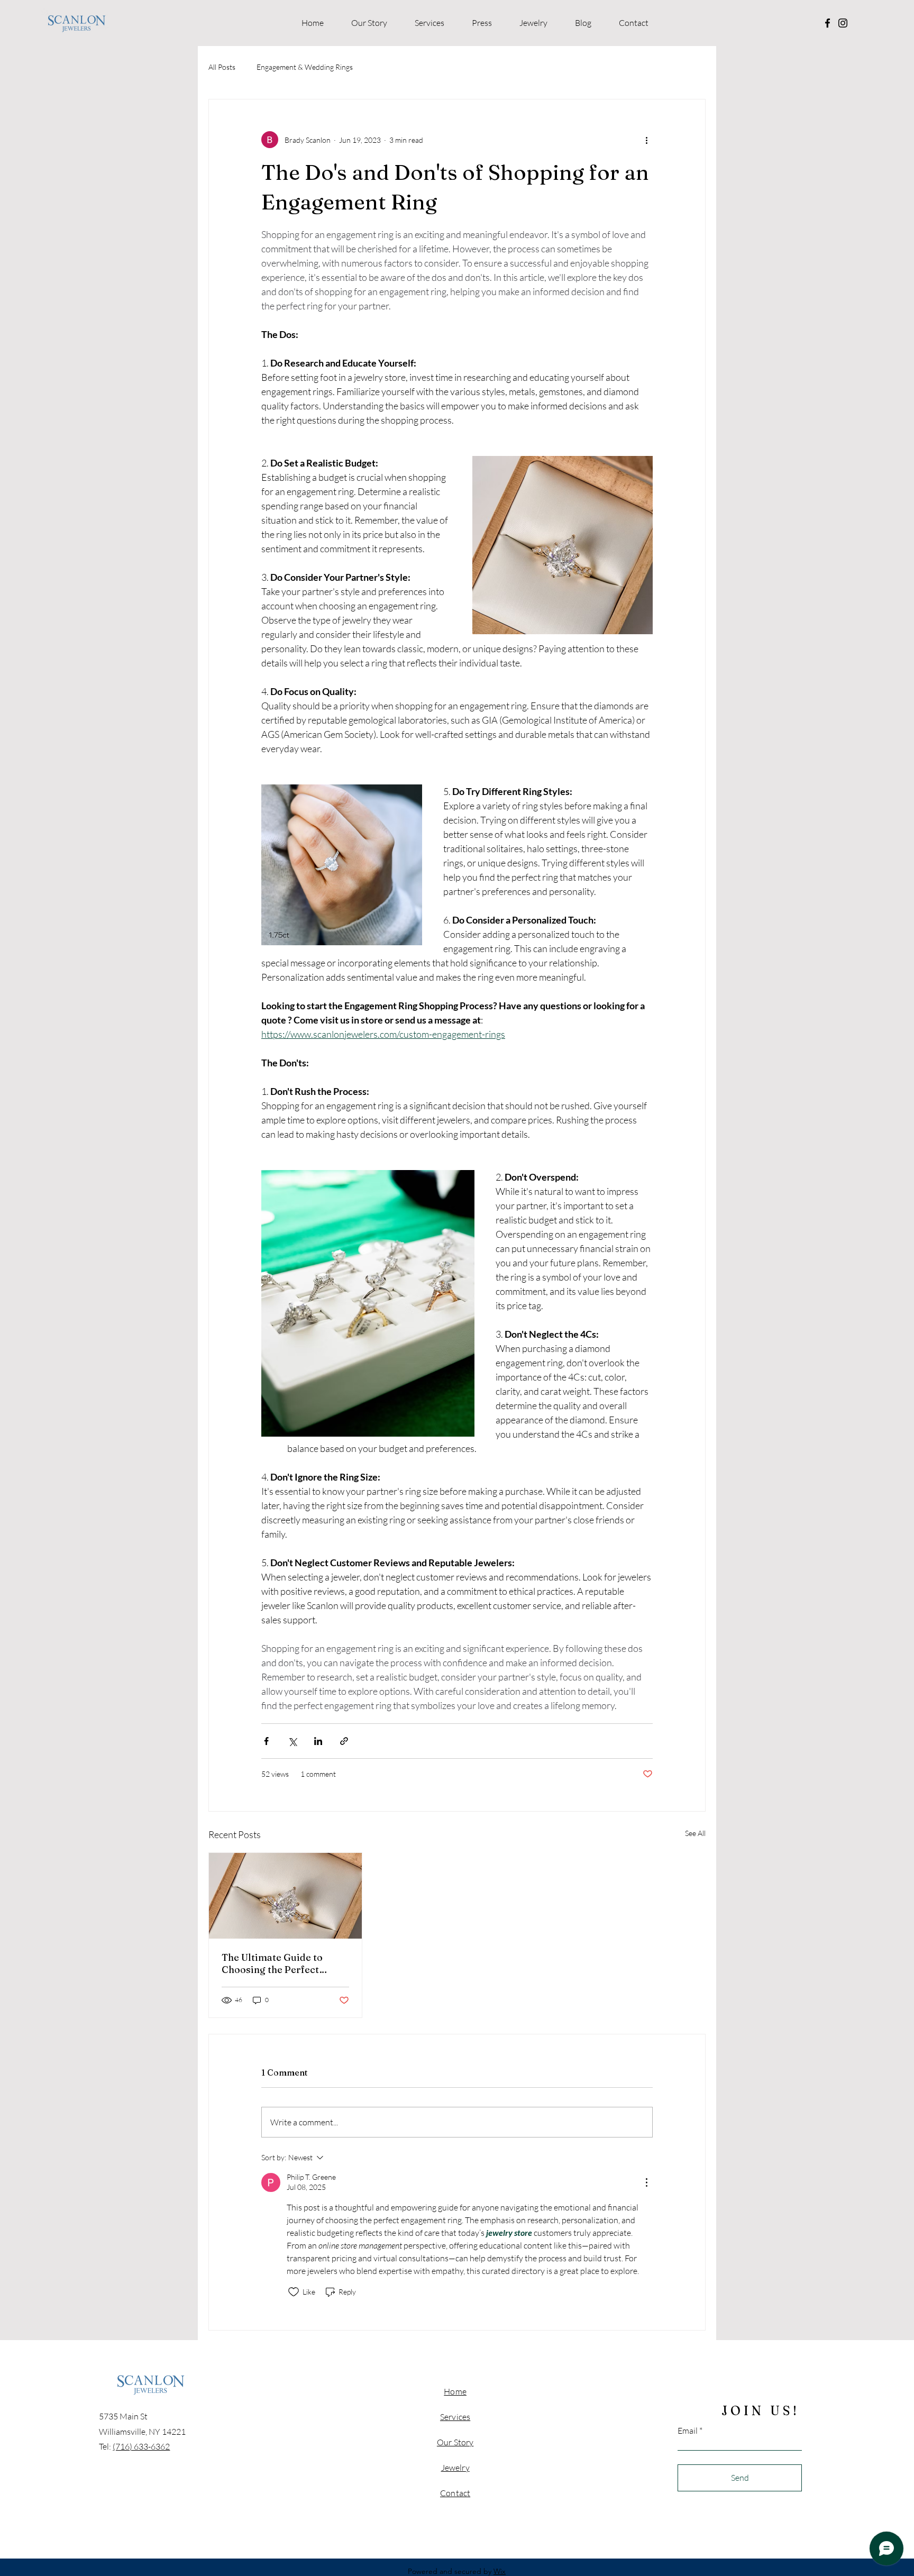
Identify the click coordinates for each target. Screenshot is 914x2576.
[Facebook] (828, 23)
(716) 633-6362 (141, 2446)
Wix (500, 2571)
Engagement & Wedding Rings (305, 67)
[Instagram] (843, 23)
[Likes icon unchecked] (294, 2292)
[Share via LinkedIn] (318, 1741)
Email (688, 2431)
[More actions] (646, 140)
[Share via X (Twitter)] (292, 1741)
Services (455, 2417)
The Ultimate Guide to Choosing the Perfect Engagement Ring (272, 1963)
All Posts (222, 67)
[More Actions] (646, 2182)
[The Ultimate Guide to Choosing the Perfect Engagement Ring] (285, 1896)
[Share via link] (344, 1741)
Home (455, 2391)
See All (695, 1833)
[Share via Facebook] (266, 1741)
